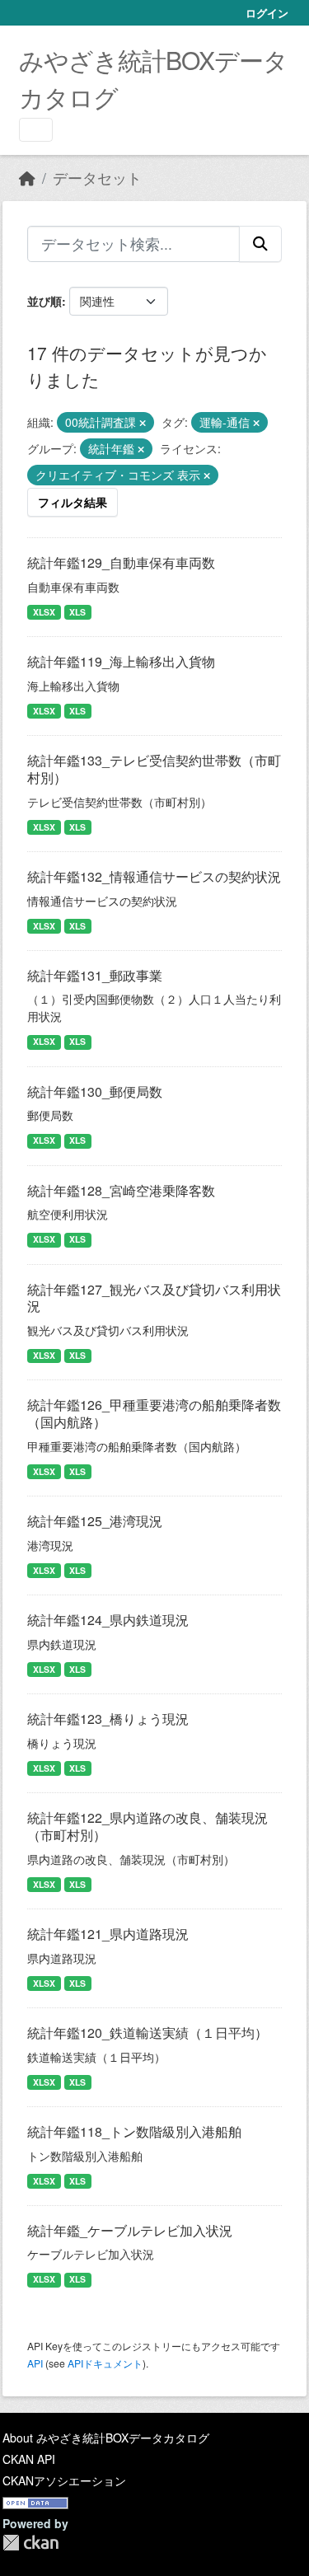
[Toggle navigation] (36, 130)
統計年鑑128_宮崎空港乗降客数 (121, 1190)
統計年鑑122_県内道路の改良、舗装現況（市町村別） (147, 1826)
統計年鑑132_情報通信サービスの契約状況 (154, 876)
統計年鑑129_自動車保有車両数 (121, 562)
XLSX (44, 612)
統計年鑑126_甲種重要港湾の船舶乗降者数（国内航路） (154, 1413)
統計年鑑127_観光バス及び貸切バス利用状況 (154, 1298)
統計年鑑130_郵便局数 (95, 1091)
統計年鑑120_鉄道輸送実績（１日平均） (147, 2033)
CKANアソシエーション (64, 2480)
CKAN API (29, 2459)
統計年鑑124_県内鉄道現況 (108, 1620)
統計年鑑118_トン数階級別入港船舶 (134, 2131)
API (35, 2363)
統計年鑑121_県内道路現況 (108, 1934)
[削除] (143, 423)
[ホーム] (27, 178)
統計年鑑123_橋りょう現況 (108, 1719)
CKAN (30, 2543)
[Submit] (260, 244)
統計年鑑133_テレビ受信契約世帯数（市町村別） (154, 769)
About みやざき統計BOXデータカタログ (106, 2438)
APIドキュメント (105, 2363)
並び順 (44, 301)
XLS (77, 612)
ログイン (267, 13)
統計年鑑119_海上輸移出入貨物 (121, 661)
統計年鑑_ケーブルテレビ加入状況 (130, 2230)
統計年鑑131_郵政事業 (95, 975)
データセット (97, 178)
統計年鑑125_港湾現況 (95, 1521)
